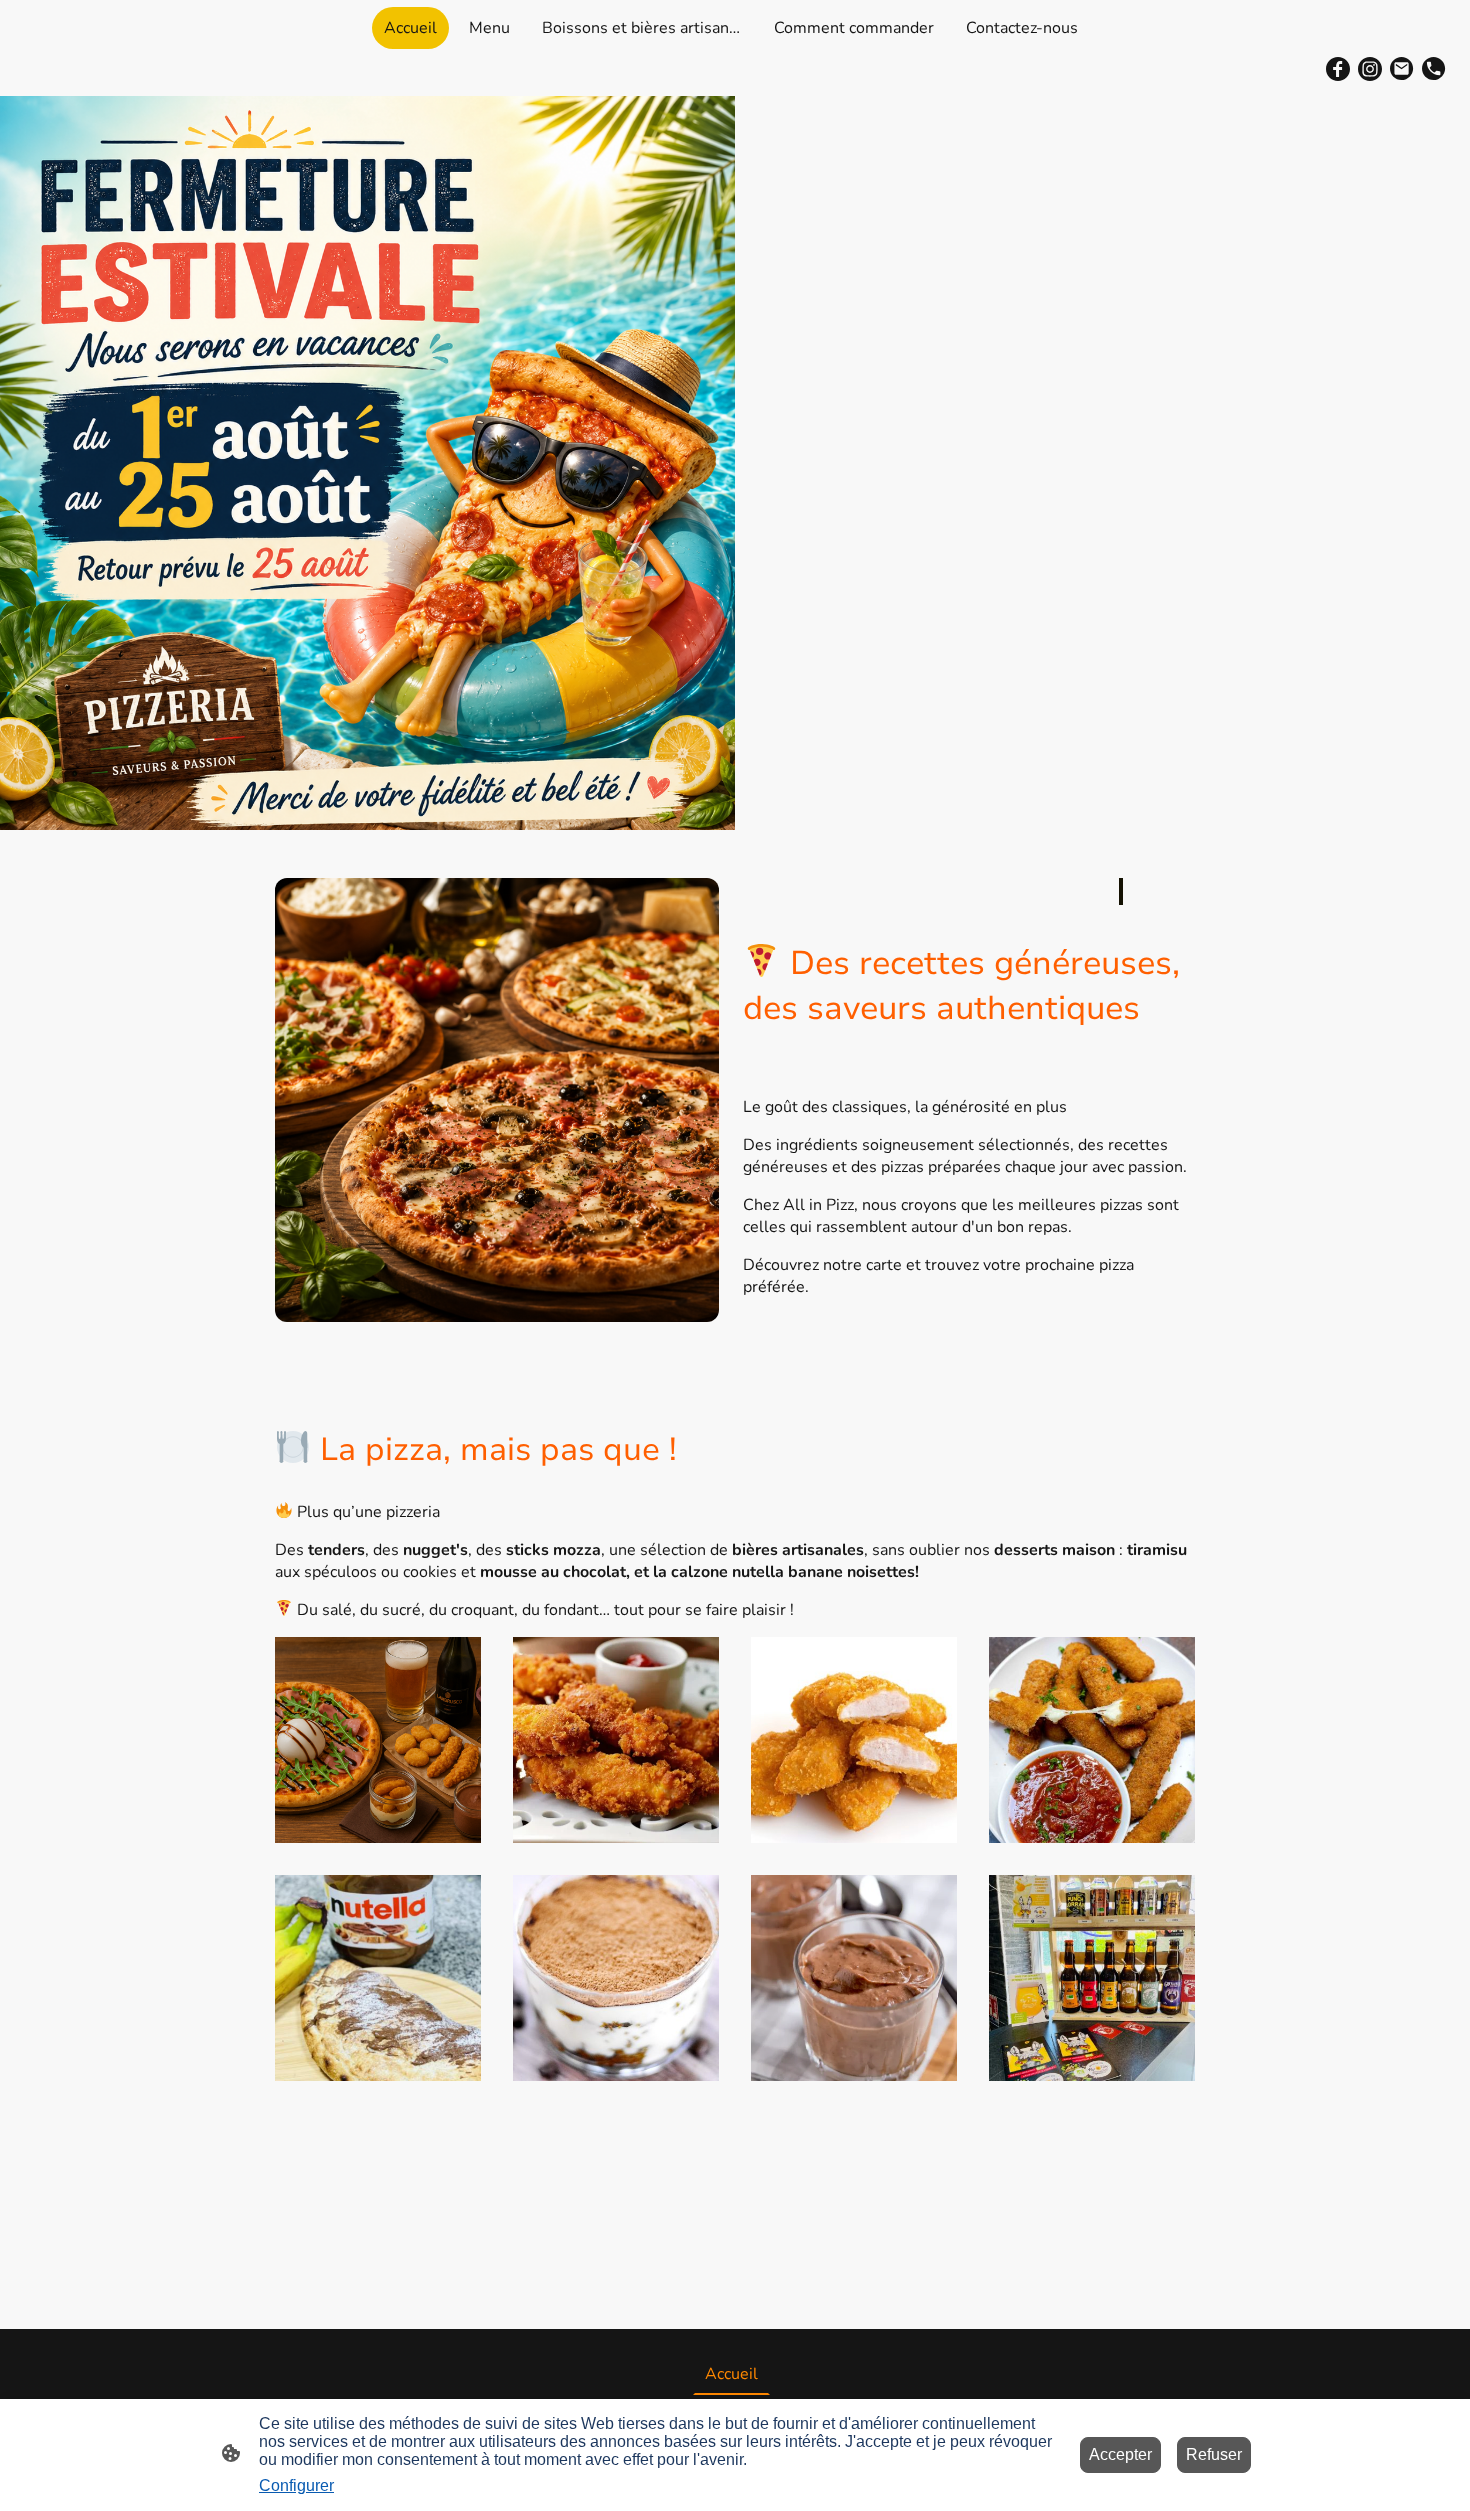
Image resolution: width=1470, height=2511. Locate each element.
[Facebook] (1338, 69)
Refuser (1214, 2454)
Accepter (1120, 2454)
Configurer (296, 2485)
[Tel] (1434, 69)
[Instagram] (1370, 69)
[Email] (1402, 69)
